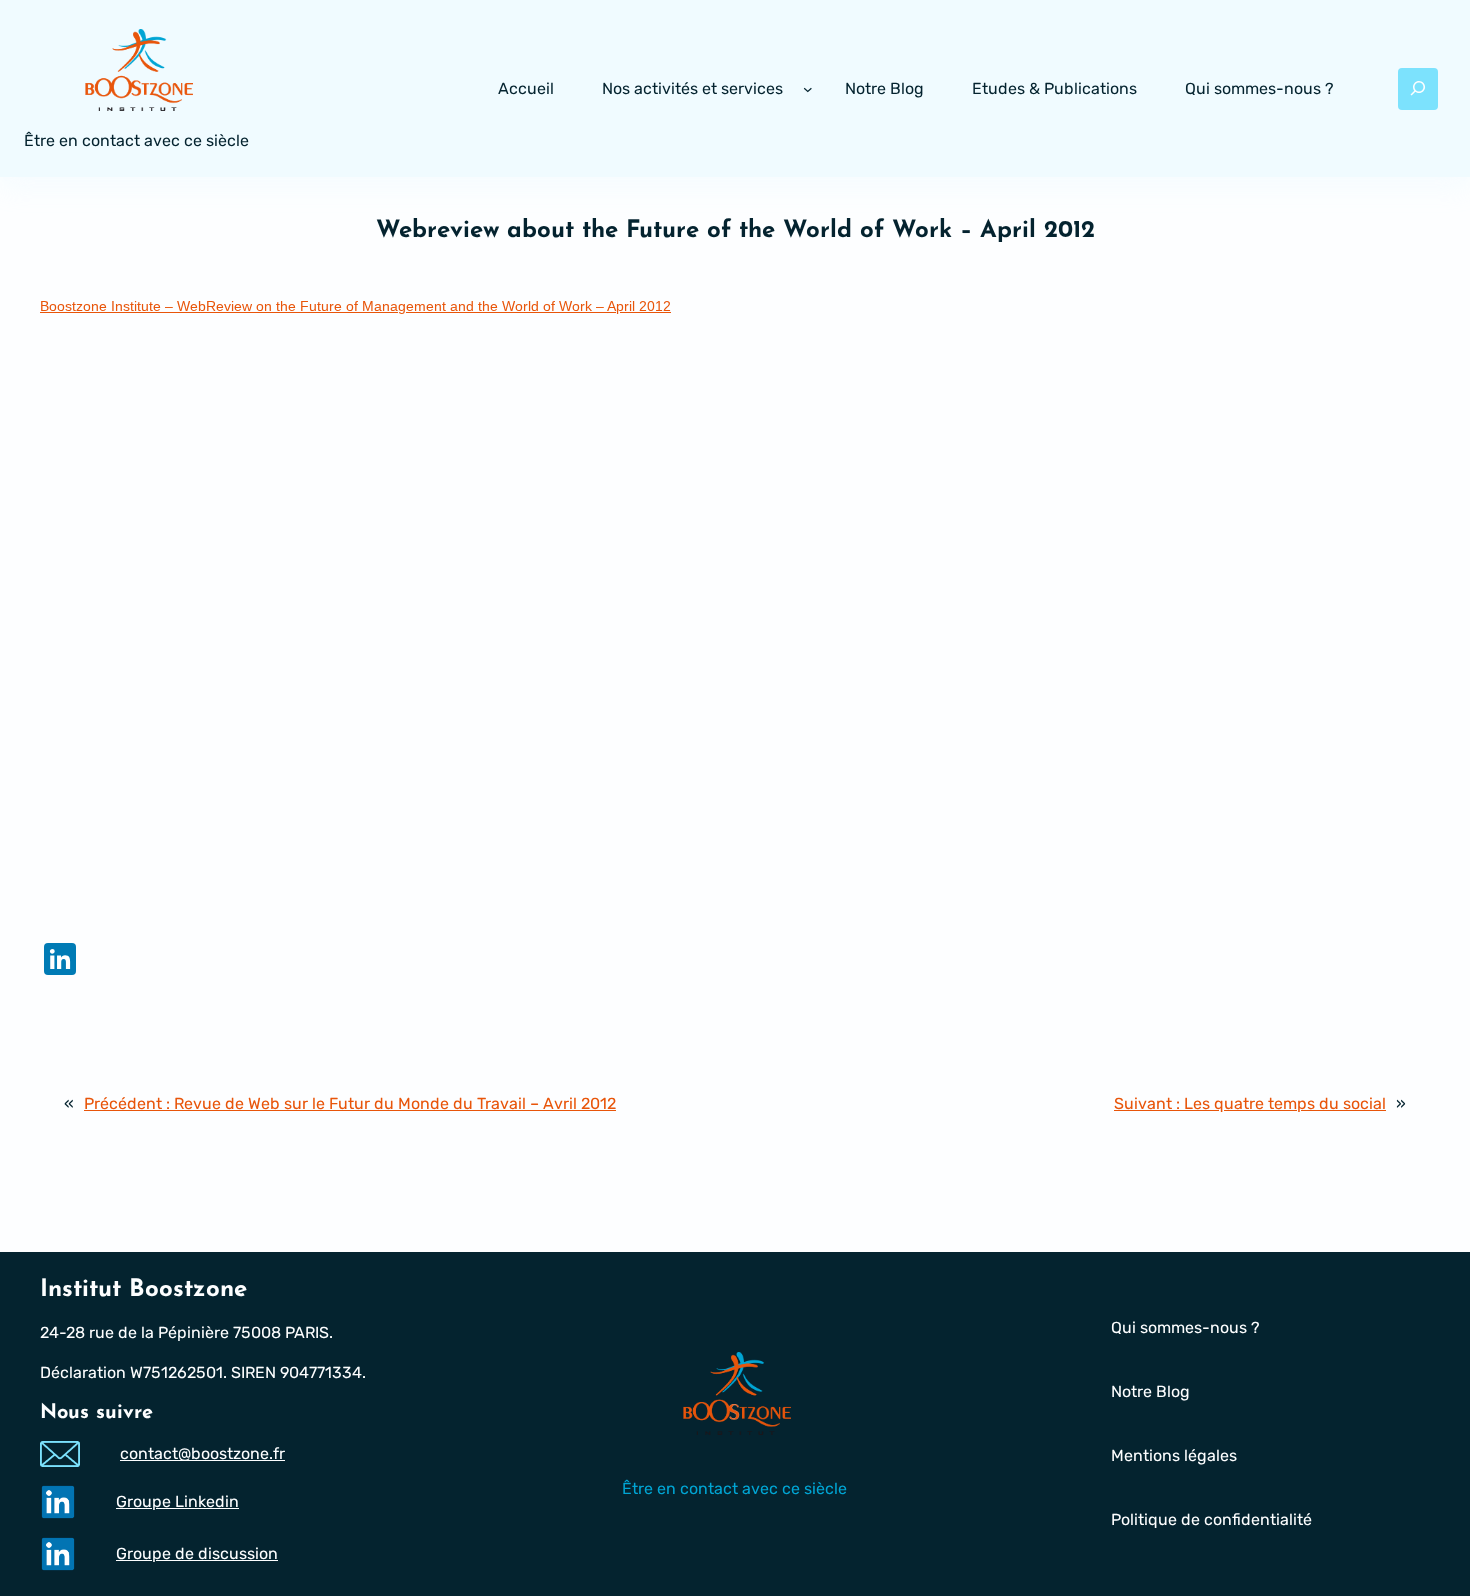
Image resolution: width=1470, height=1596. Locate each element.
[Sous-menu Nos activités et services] (808, 89)
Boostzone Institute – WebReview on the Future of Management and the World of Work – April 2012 (355, 306)
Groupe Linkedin (177, 1501)
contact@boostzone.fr (202, 1453)
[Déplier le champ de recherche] (1418, 89)
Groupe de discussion (197, 1553)
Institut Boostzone (143, 1290)
